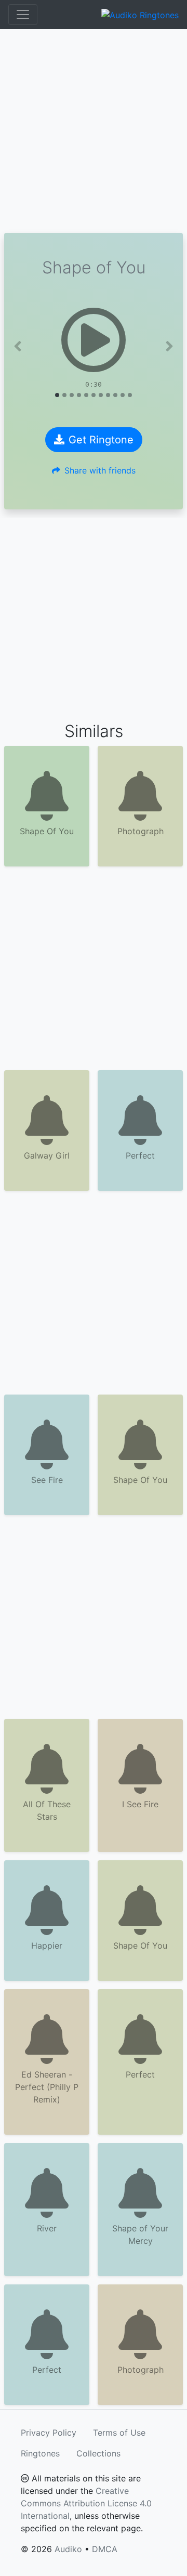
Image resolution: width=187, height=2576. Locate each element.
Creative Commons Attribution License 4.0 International (86, 2503)
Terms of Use (119, 2433)
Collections (98, 2453)
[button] (18, 346)
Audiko (68, 2549)
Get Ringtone (101, 440)
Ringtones (40, 2453)
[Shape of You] (94, 340)
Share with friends (100, 470)
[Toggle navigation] (23, 15)
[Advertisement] (94, 131)
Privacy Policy (49, 2433)
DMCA (105, 2549)
